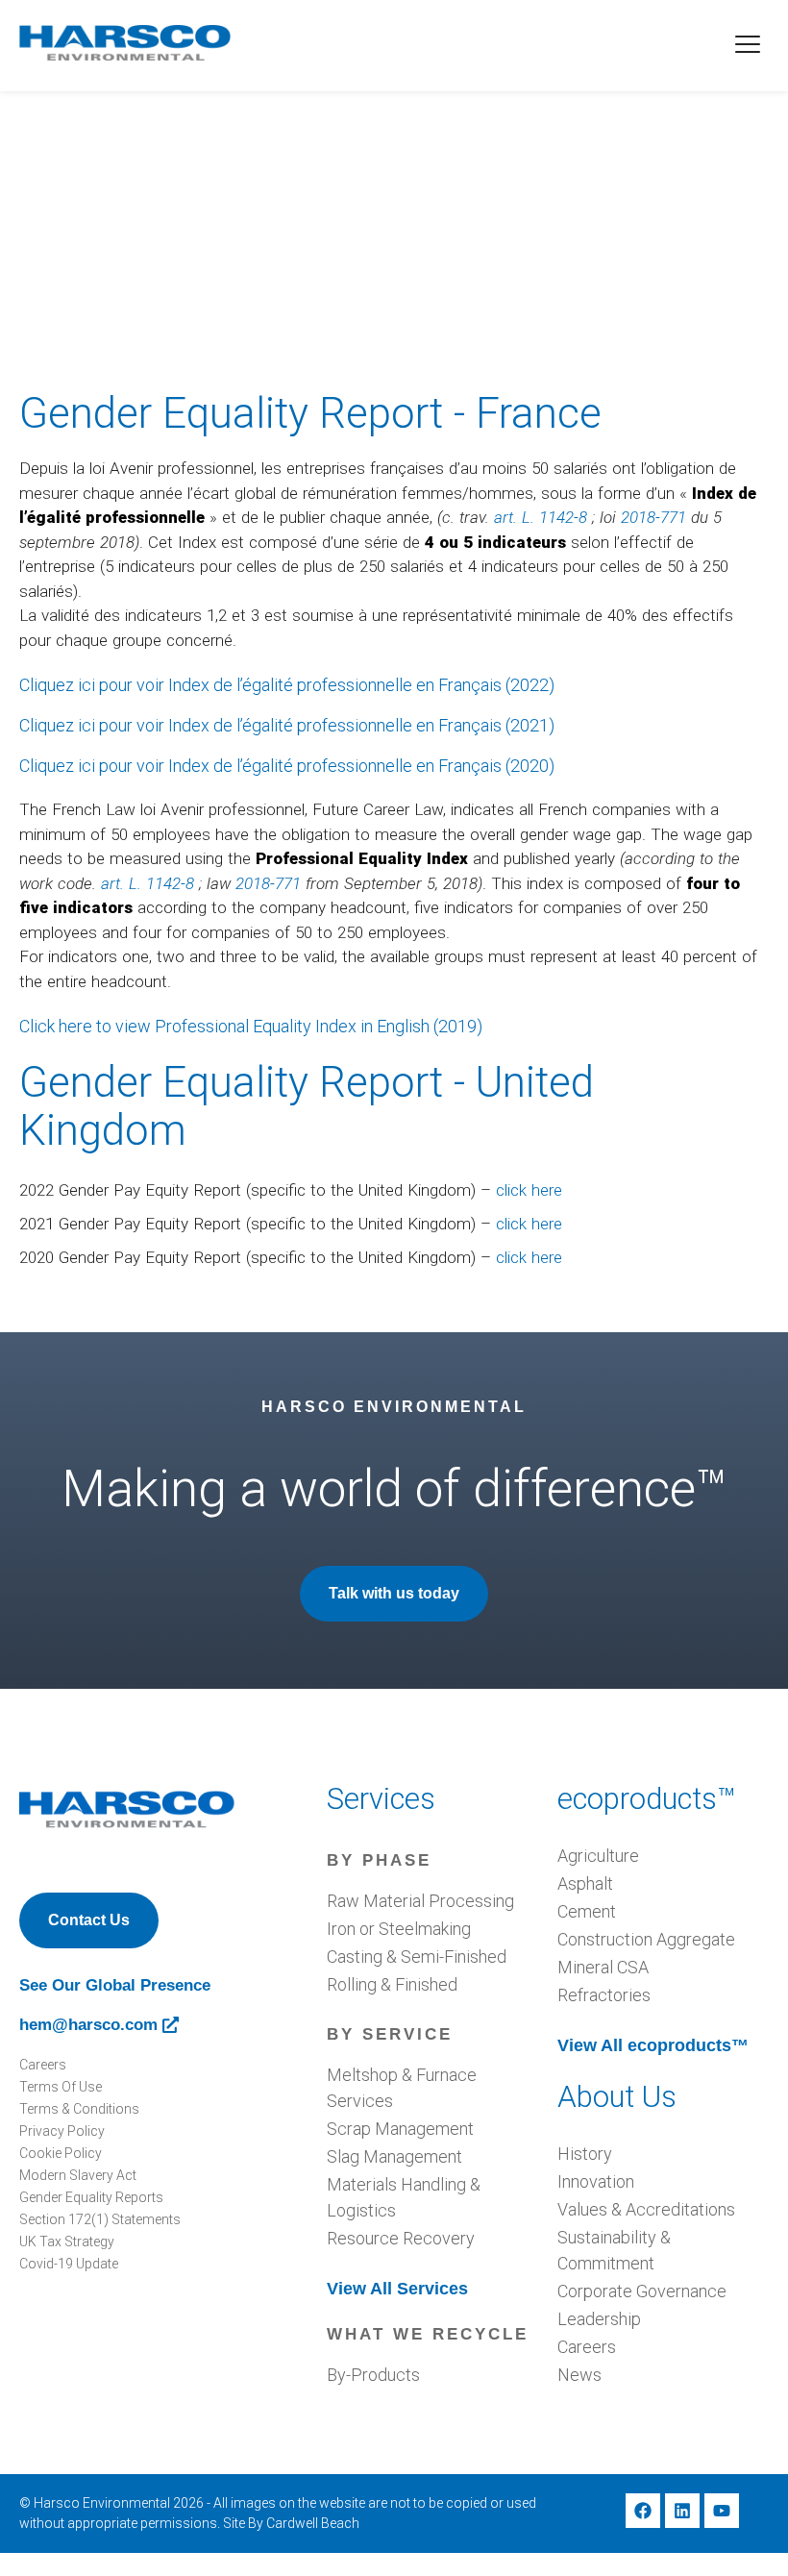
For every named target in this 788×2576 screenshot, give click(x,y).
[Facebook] (643, 2511)
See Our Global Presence (115, 1985)
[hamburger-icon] (747, 46)
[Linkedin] (682, 2511)
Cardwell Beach (313, 2523)
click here (529, 1190)
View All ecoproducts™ (653, 2045)
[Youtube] (722, 2511)
